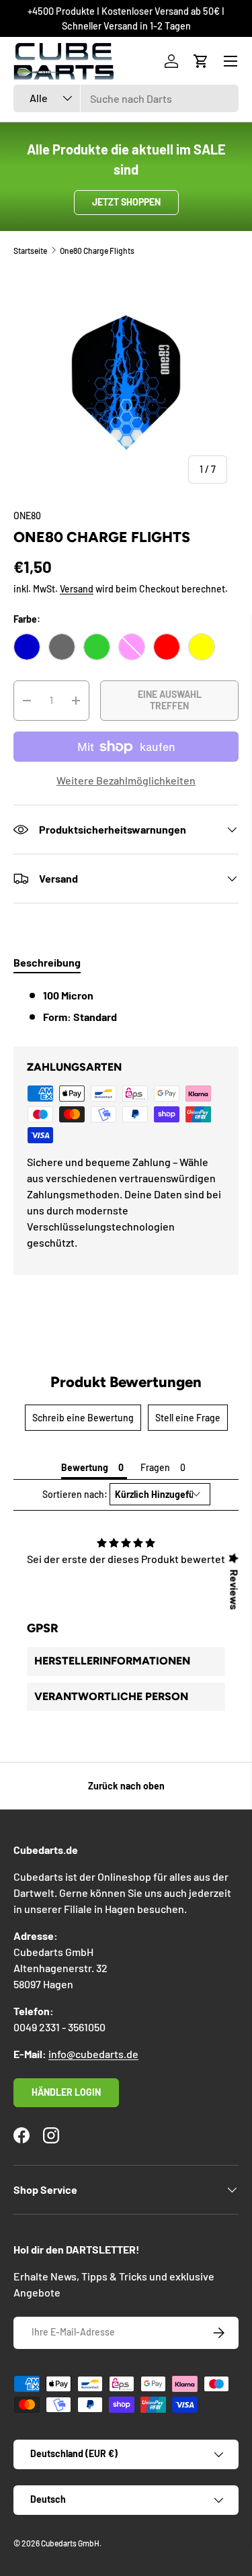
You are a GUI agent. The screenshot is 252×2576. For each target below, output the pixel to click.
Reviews (235, 1589)
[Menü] (230, 61)
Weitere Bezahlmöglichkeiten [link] (126, 780)
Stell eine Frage (188, 1418)
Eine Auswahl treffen (170, 700)
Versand (77, 589)
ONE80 (27, 516)
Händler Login (66, 2092)
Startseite (30, 251)
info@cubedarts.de (93, 2054)
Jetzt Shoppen (126, 202)
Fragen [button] (155, 1467)
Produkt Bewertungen (126, 1382)
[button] (201, 61)
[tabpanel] (126, 1006)
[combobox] (126, 98)
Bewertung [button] (85, 1467)
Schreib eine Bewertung (83, 1418)
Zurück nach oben (126, 1786)
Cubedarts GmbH (70, 2543)
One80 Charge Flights (97, 251)
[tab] (47, 962)
